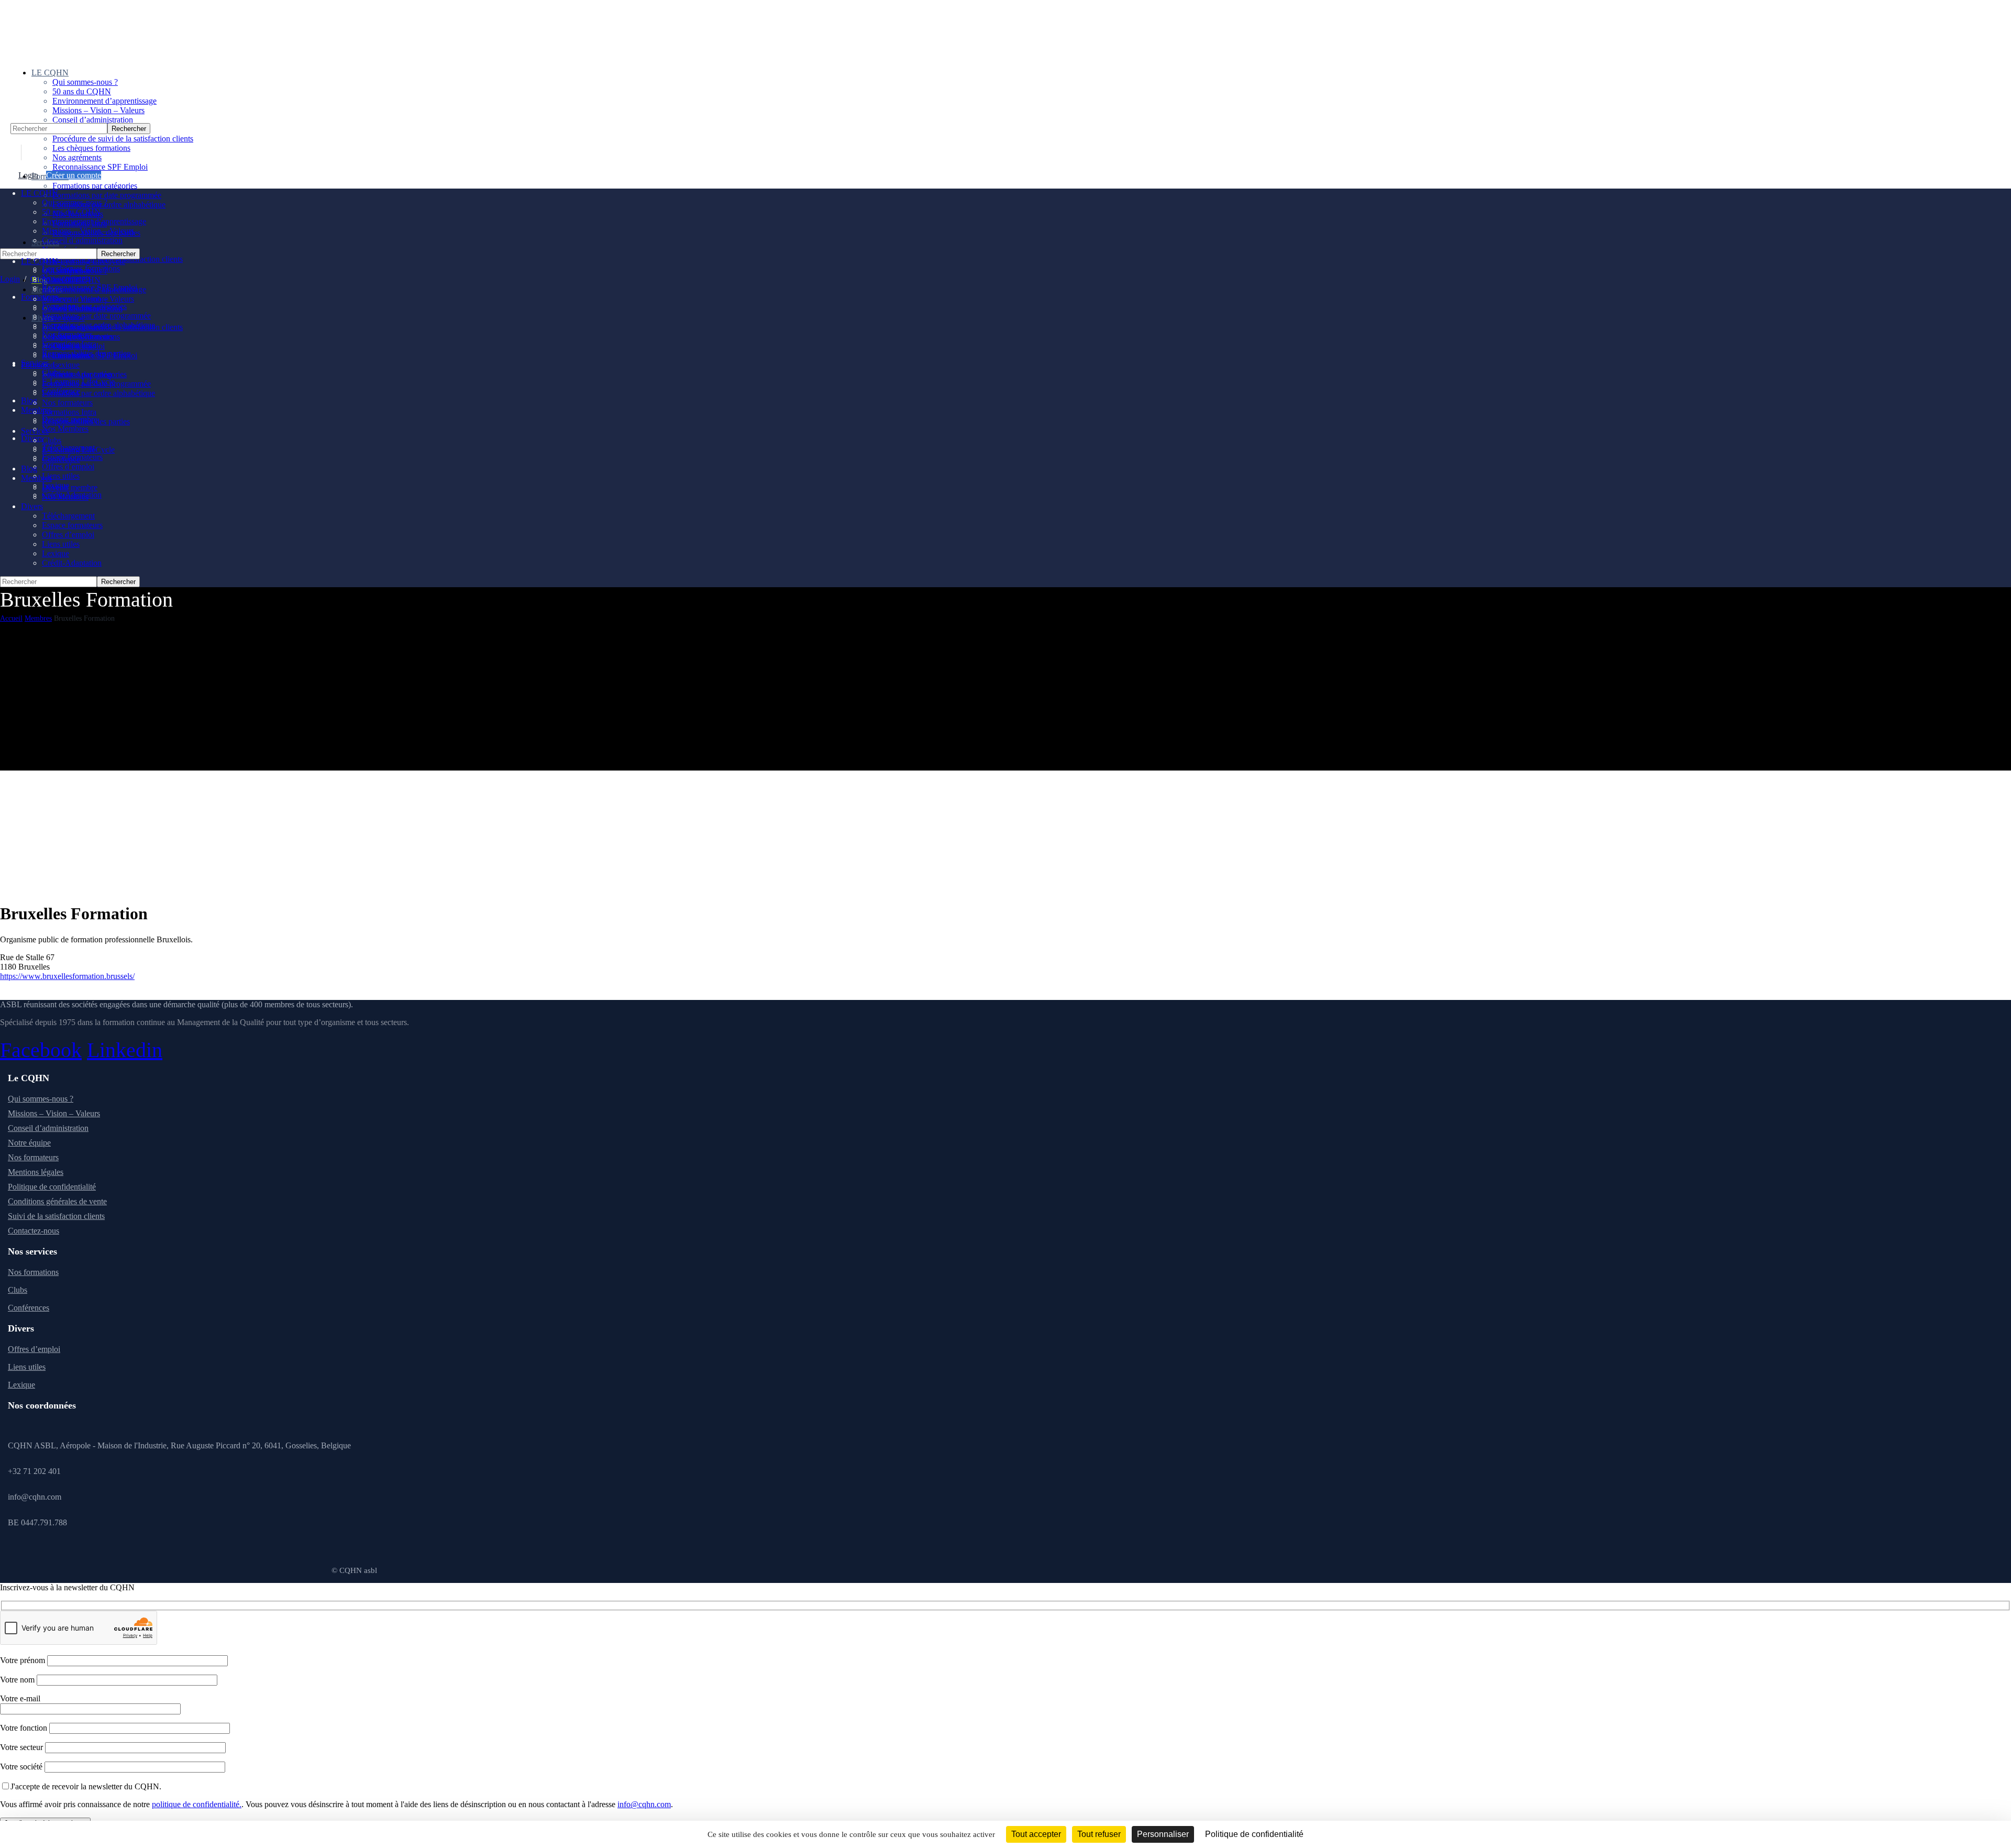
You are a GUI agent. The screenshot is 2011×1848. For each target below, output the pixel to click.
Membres (38, 618)
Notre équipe (29, 1143)
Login (28, 175)
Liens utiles (27, 1367)
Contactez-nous (34, 1231)
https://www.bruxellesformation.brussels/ (67, 976)
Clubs (18, 1290)
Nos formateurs (33, 1157)
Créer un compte (74, 175)
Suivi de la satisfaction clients (56, 1216)
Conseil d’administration (48, 1128)
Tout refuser (1099, 1834)
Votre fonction (25, 1728)
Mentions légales (36, 1172)
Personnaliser (1163, 1834)
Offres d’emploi (34, 1349)
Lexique (21, 1385)
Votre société (22, 1767)
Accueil (11, 618)
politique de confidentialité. (197, 1804)
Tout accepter (1036, 1834)
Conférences (29, 1308)
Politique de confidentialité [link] (1254, 1834)
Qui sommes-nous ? (41, 1099)
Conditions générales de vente (57, 1201)
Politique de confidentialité (52, 1187)
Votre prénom (24, 1660)
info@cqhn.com (644, 1804)
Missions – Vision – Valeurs (54, 1113)
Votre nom (18, 1680)
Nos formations (33, 1272)
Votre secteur (23, 1747)
